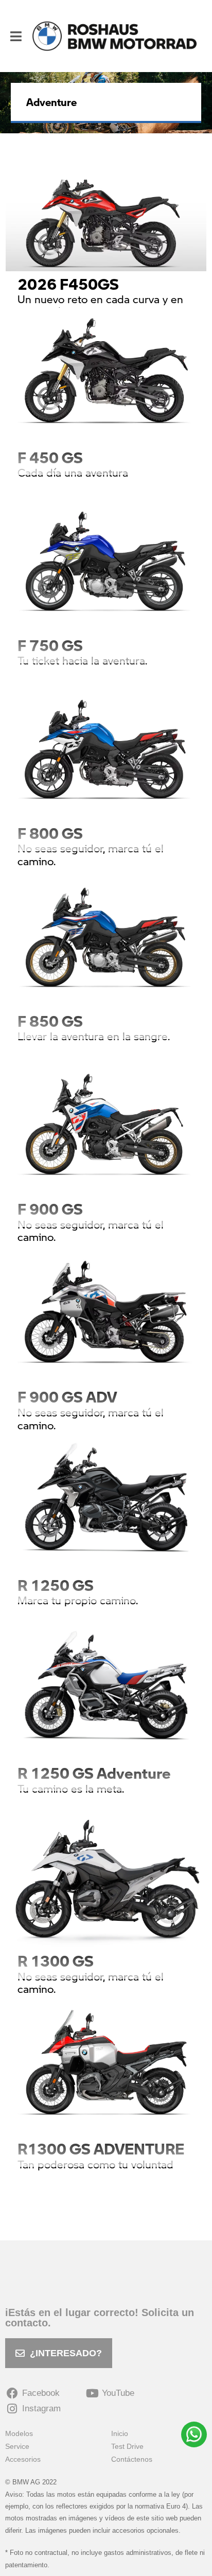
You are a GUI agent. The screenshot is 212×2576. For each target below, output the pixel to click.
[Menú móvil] (16, 36)
